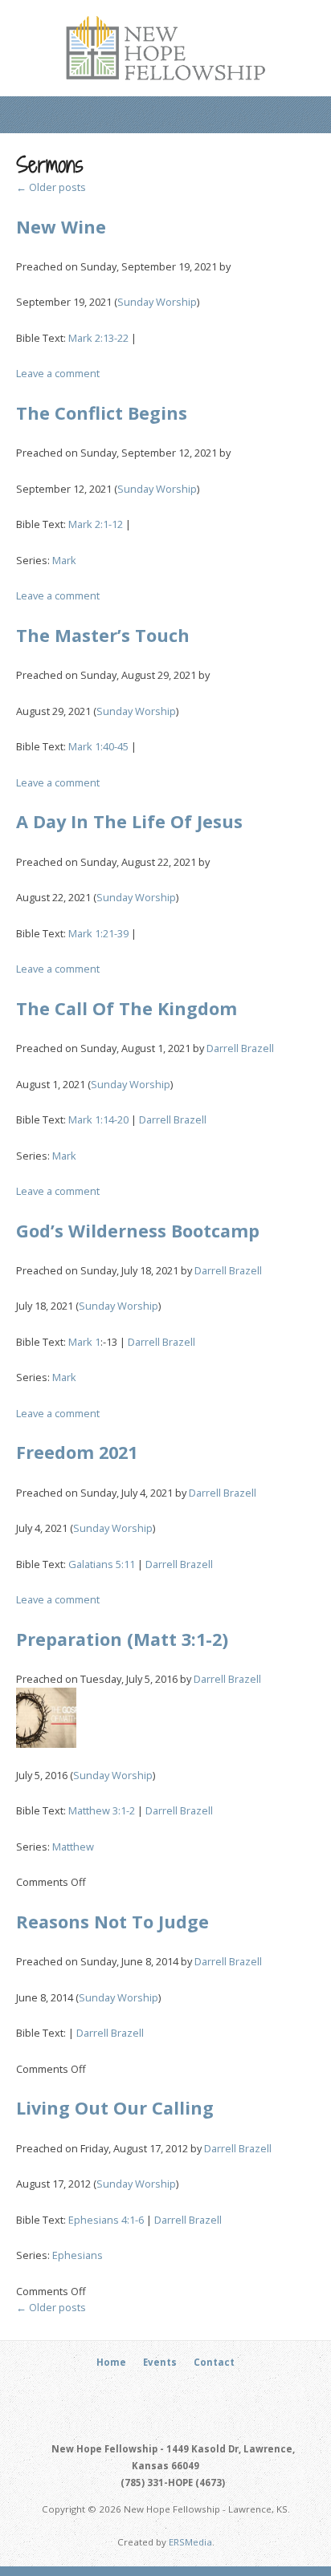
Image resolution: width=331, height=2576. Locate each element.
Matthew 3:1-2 (102, 1810)
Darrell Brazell (240, 1048)
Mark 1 (84, 1342)
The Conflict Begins (102, 413)
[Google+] (175, 2392)
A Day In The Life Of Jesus (129, 821)
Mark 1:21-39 (98, 933)
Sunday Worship (157, 302)
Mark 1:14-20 (98, 1119)
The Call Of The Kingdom (127, 1008)
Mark (64, 560)
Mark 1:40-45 (98, 746)
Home (111, 2362)
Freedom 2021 (77, 1452)
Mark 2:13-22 (98, 338)
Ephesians (78, 2255)
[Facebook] (157, 2392)
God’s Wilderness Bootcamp (138, 1231)
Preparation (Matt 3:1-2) (122, 1639)
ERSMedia (190, 2542)
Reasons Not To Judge (112, 1922)
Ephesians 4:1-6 (106, 2220)
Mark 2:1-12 (96, 524)
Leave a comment (58, 373)
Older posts (51, 187)
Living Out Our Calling (115, 2108)
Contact (214, 2362)
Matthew (73, 1847)
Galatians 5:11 (102, 1564)
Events (160, 2362)
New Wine (61, 227)
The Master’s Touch (103, 635)
